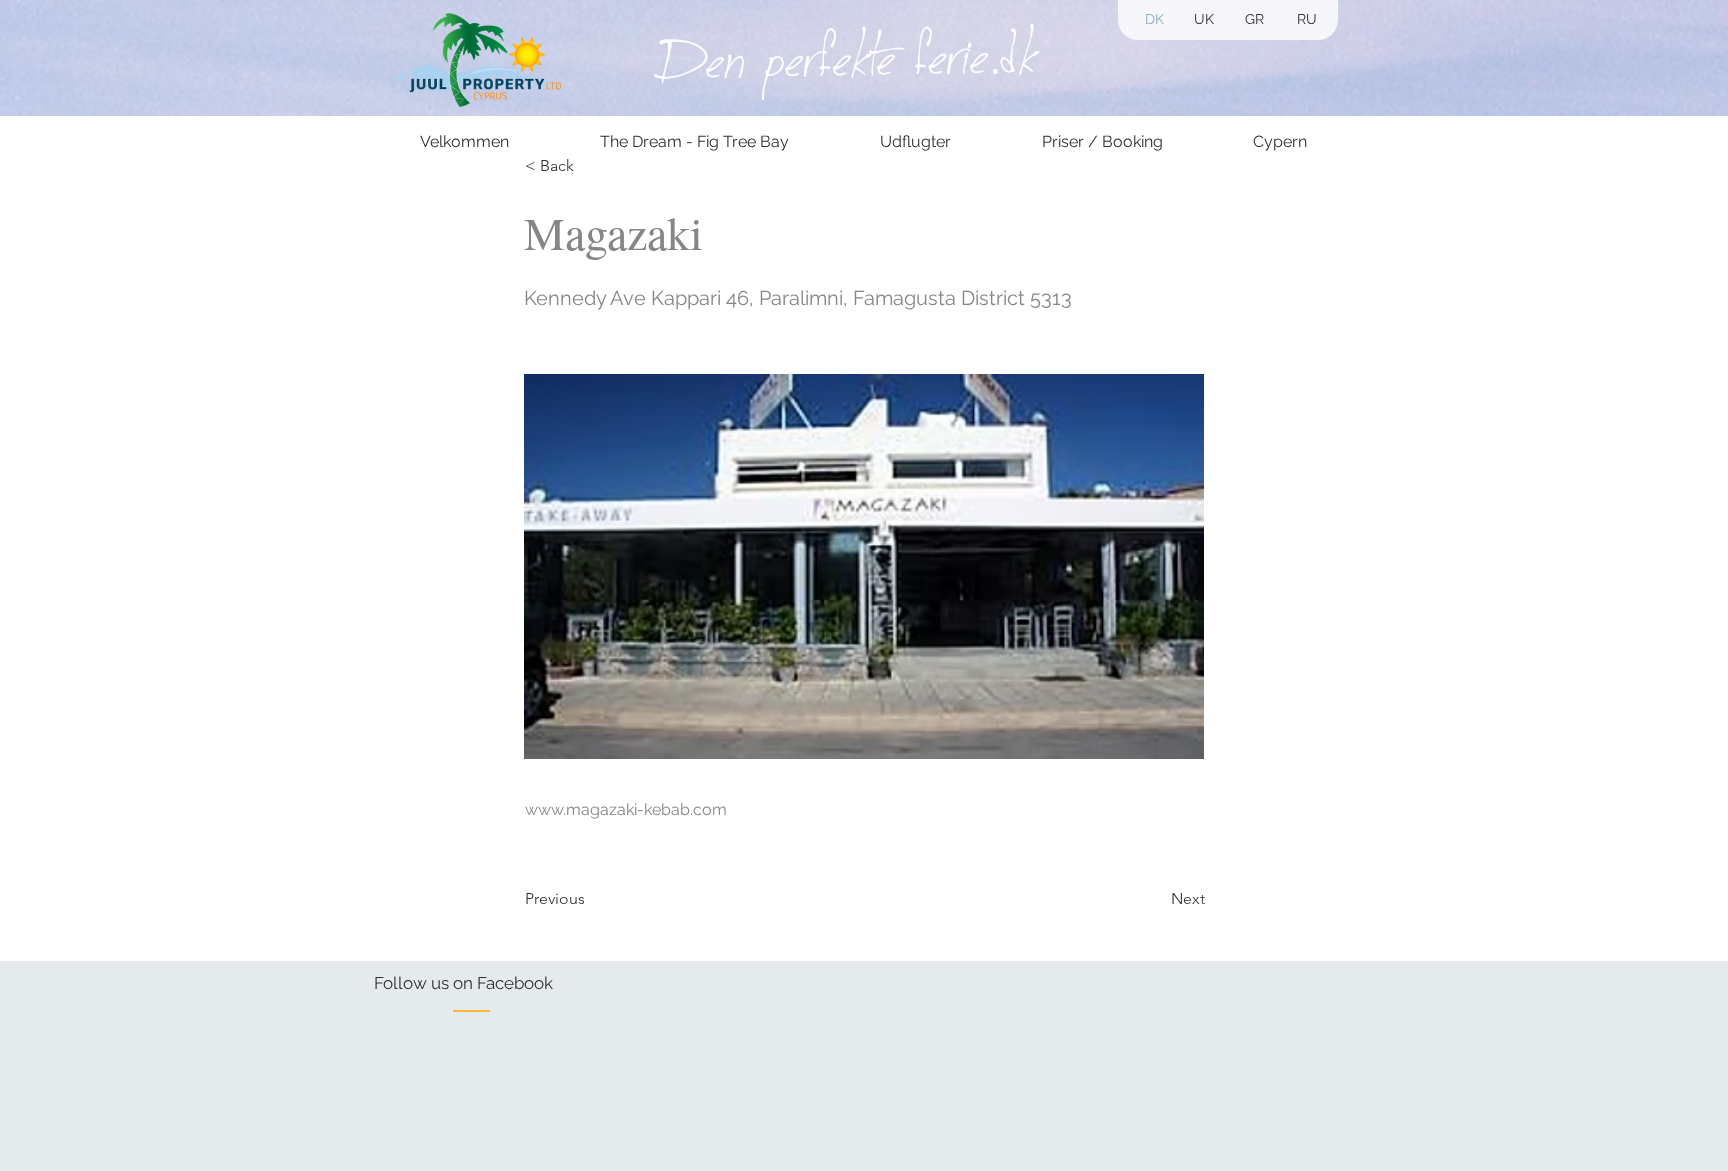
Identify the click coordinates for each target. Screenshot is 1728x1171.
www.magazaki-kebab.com (626, 809)
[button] (1254, 20)
